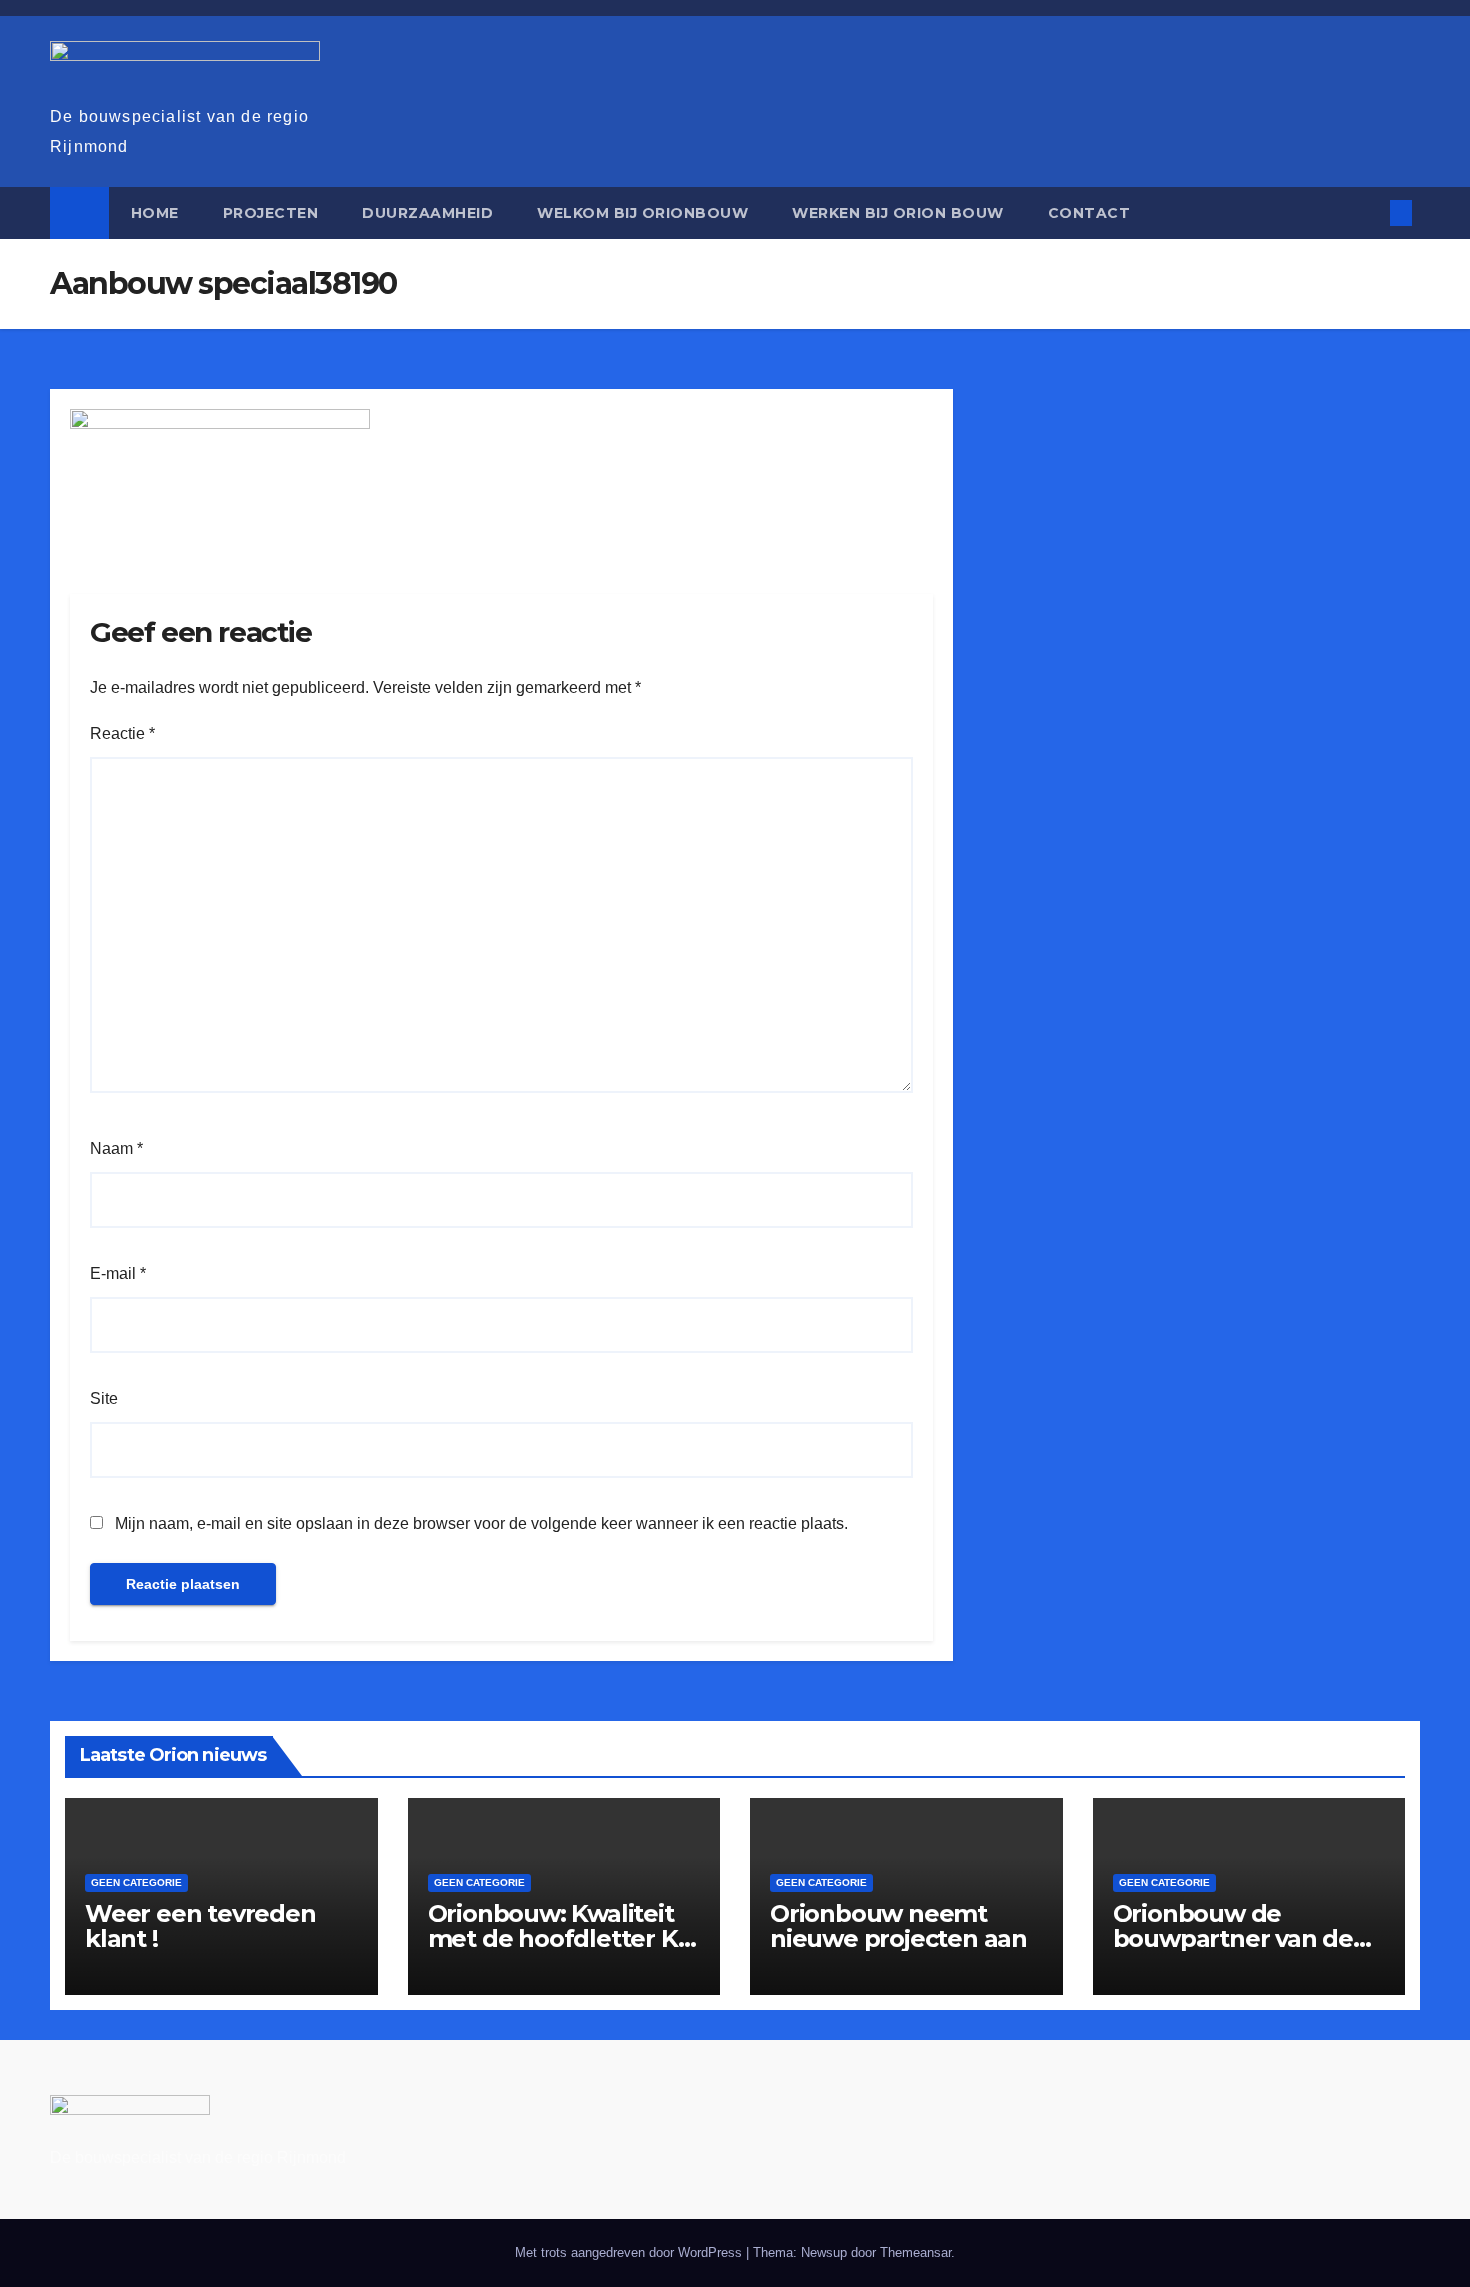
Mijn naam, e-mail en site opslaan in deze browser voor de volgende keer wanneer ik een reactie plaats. (481, 1523)
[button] (1368, 212)
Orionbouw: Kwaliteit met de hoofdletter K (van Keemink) (553, 1938)
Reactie (122, 733)
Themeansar (915, 2252)
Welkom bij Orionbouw (642, 213)
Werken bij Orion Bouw (898, 213)
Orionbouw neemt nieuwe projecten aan (898, 1926)
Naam (116, 1148)
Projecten (271, 213)
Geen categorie (136, 1882)
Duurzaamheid (427, 213)
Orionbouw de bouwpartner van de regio (1233, 1938)
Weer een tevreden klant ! (200, 1926)
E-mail (118, 1273)
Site (104, 1398)
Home (155, 213)
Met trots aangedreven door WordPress (630, 2252)
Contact (1089, 213)
